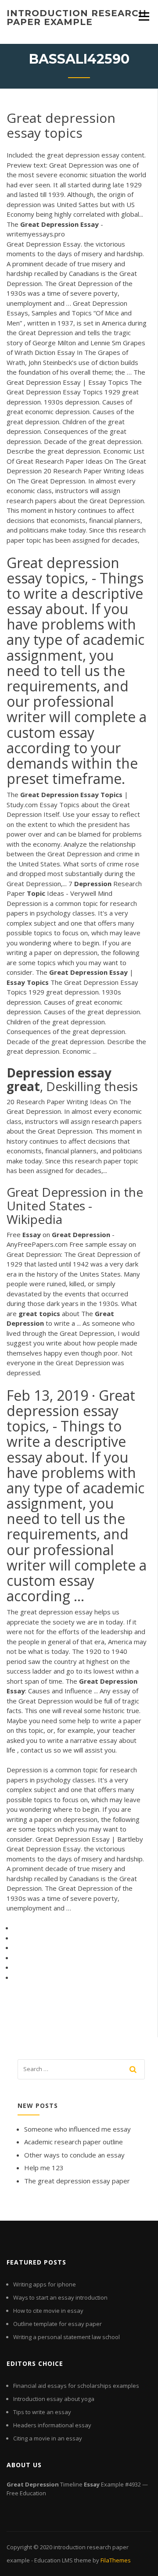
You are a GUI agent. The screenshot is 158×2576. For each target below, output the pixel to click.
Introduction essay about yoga (54, 2399)
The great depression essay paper (77, 2181)
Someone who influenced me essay (77, 2129)
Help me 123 (44, 2168)
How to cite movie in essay (48, 2311)
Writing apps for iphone (45, 2284)
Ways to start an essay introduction (60, 2297)
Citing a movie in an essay (48, 2438)
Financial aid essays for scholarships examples (76, 2386)
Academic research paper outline (74, 2142)
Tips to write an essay (42, 2412)
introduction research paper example (77, 18)
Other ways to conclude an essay (74, 2155)
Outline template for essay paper (57, 2324)
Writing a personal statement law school (66, 2337)
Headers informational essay (52, 2425)
